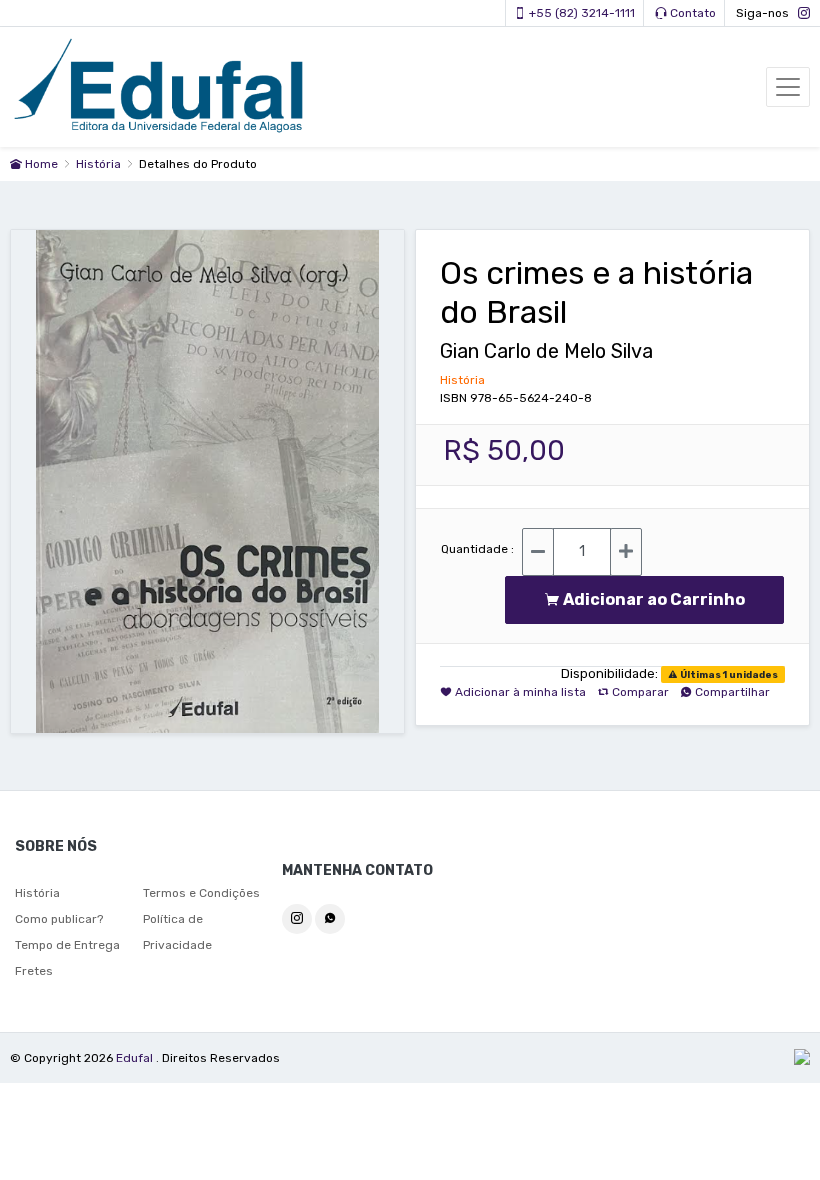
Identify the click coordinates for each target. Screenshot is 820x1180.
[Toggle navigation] (788, 87)
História (100, 164)
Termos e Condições (201, 893)
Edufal (136, 1058)
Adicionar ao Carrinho (658, 599)
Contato (691, 13)
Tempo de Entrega (67, 945)
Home (40, 164)
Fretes (34, 971)
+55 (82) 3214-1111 (580, 13)
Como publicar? (59, 919)
